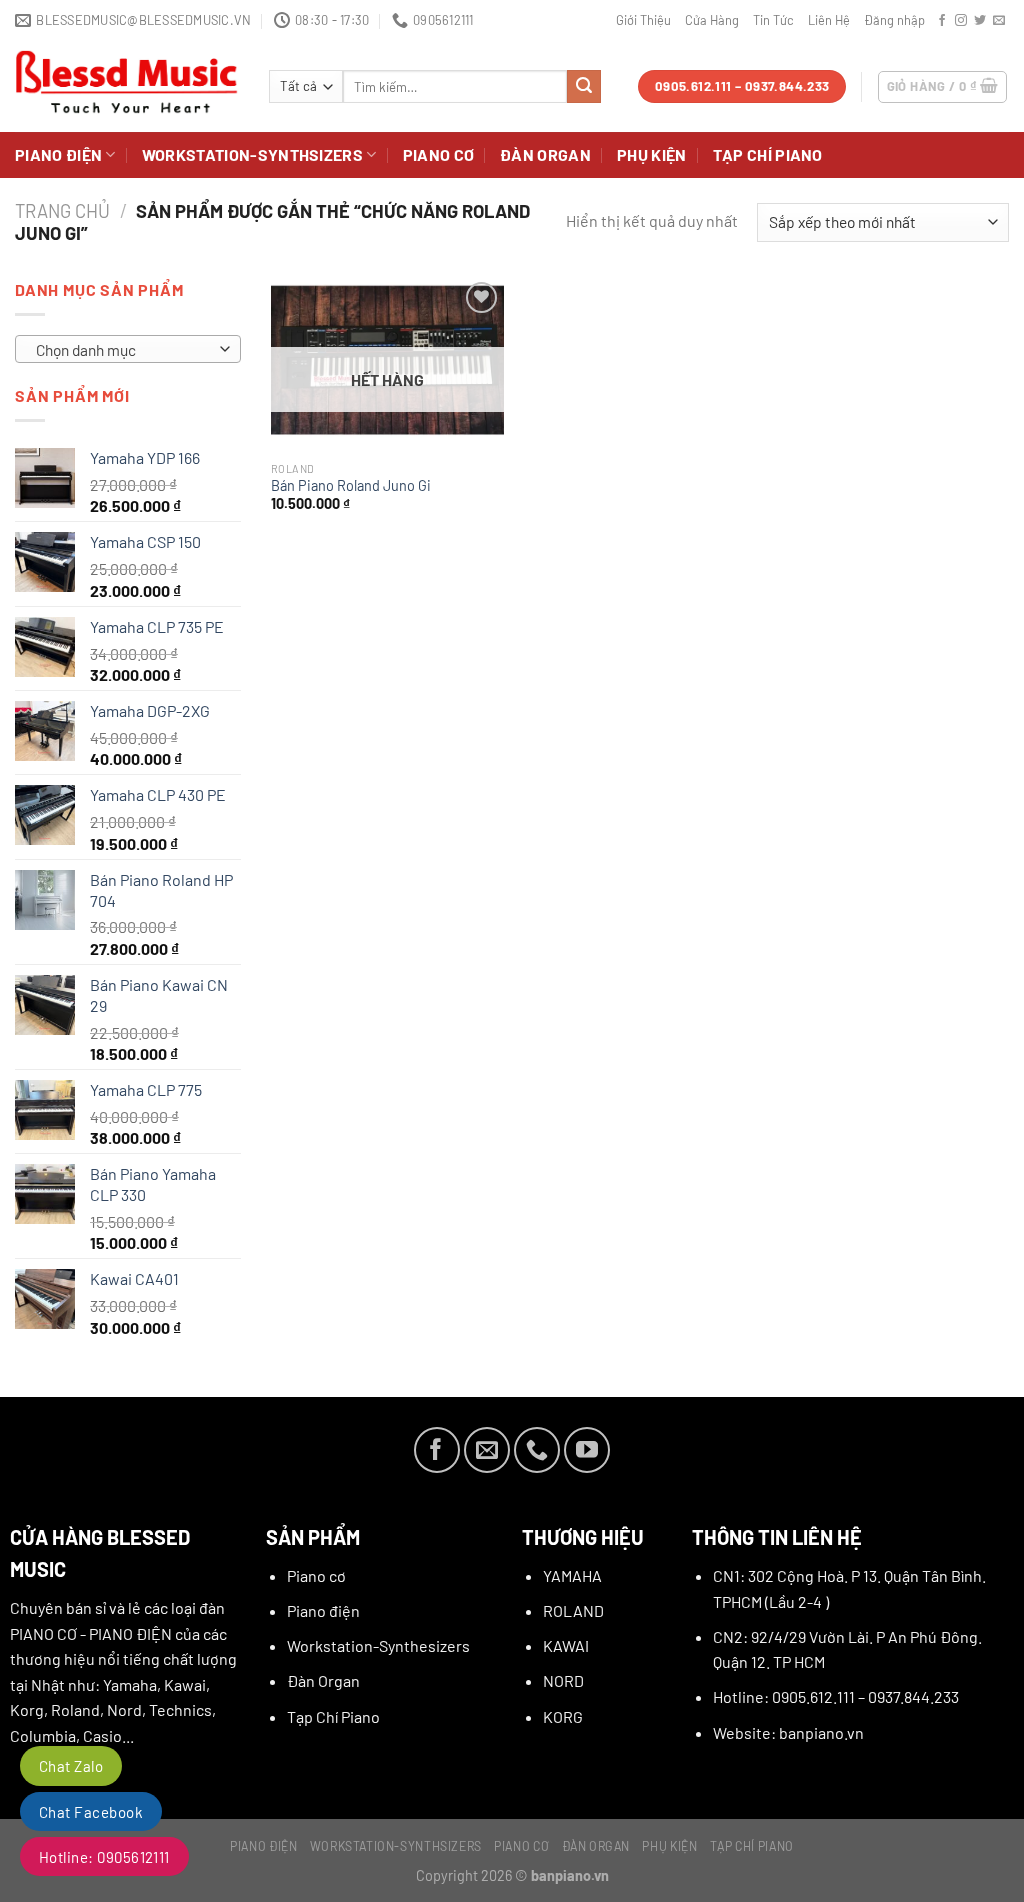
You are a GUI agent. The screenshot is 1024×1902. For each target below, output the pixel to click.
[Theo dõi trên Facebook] (942, 21)
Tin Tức (773, 20)
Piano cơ (439, 154)
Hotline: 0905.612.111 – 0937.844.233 (836, 1696)
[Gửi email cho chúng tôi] (999, 21)
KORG (563, 1716)
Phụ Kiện (652, 154)
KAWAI (566, 1645)
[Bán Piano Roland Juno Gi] (387, 364)
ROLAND (573, 1610)
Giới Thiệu (643, 20)
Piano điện (58, 154)
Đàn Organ (545, 154)
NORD (563, 1680)
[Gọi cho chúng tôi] (537, 1450)
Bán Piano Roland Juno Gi (351, 485)
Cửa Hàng (712, 20)
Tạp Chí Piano (768, 154)
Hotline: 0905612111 (104, 1857)
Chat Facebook (91, 1812)
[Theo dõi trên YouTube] (587, 1450)
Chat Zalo (71, 1766)
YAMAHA (572, 1575)
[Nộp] (584, 87)
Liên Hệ (829, 20)
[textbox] (123, 350)
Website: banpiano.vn (788, 1732)
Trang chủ (62, 211)
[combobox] (128, 349)
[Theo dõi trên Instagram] (961, 21)
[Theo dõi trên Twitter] (980, 21)
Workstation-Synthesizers (378, 1645)
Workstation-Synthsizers (252, 154)
